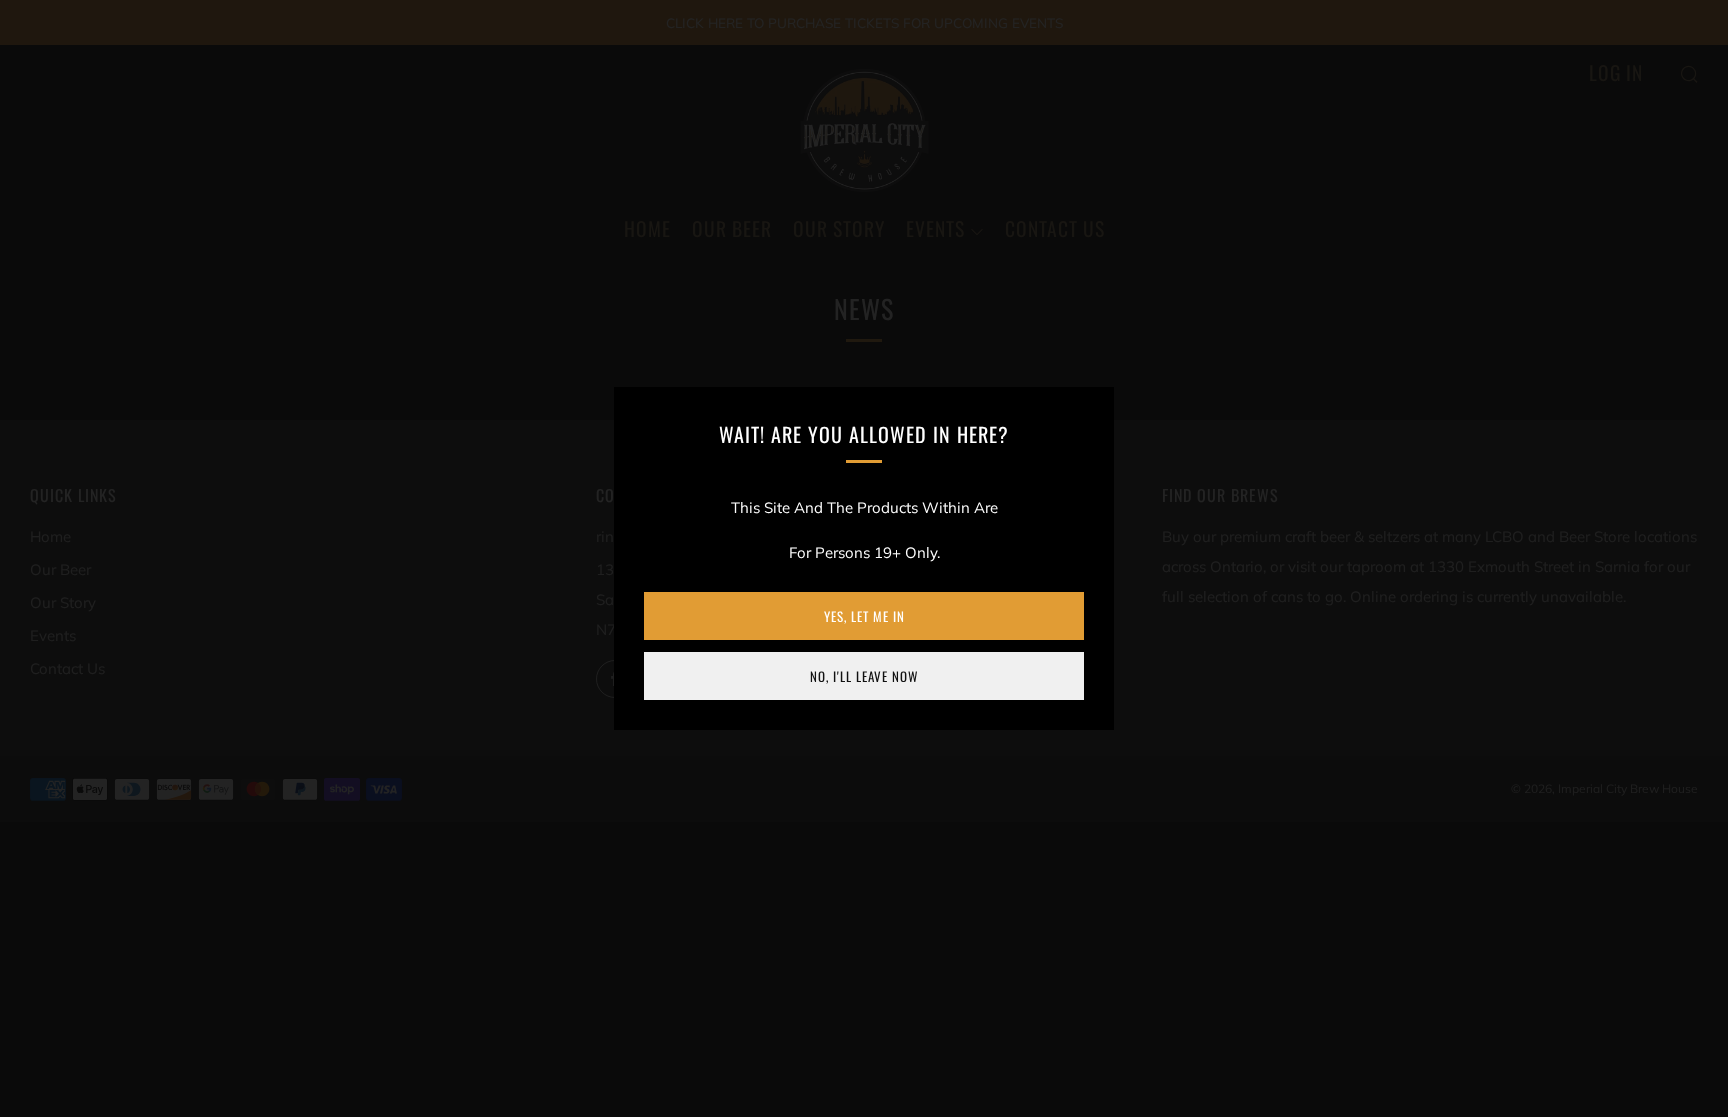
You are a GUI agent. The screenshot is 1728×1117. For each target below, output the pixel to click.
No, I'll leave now (864, 676)
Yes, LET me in (864, 616)
